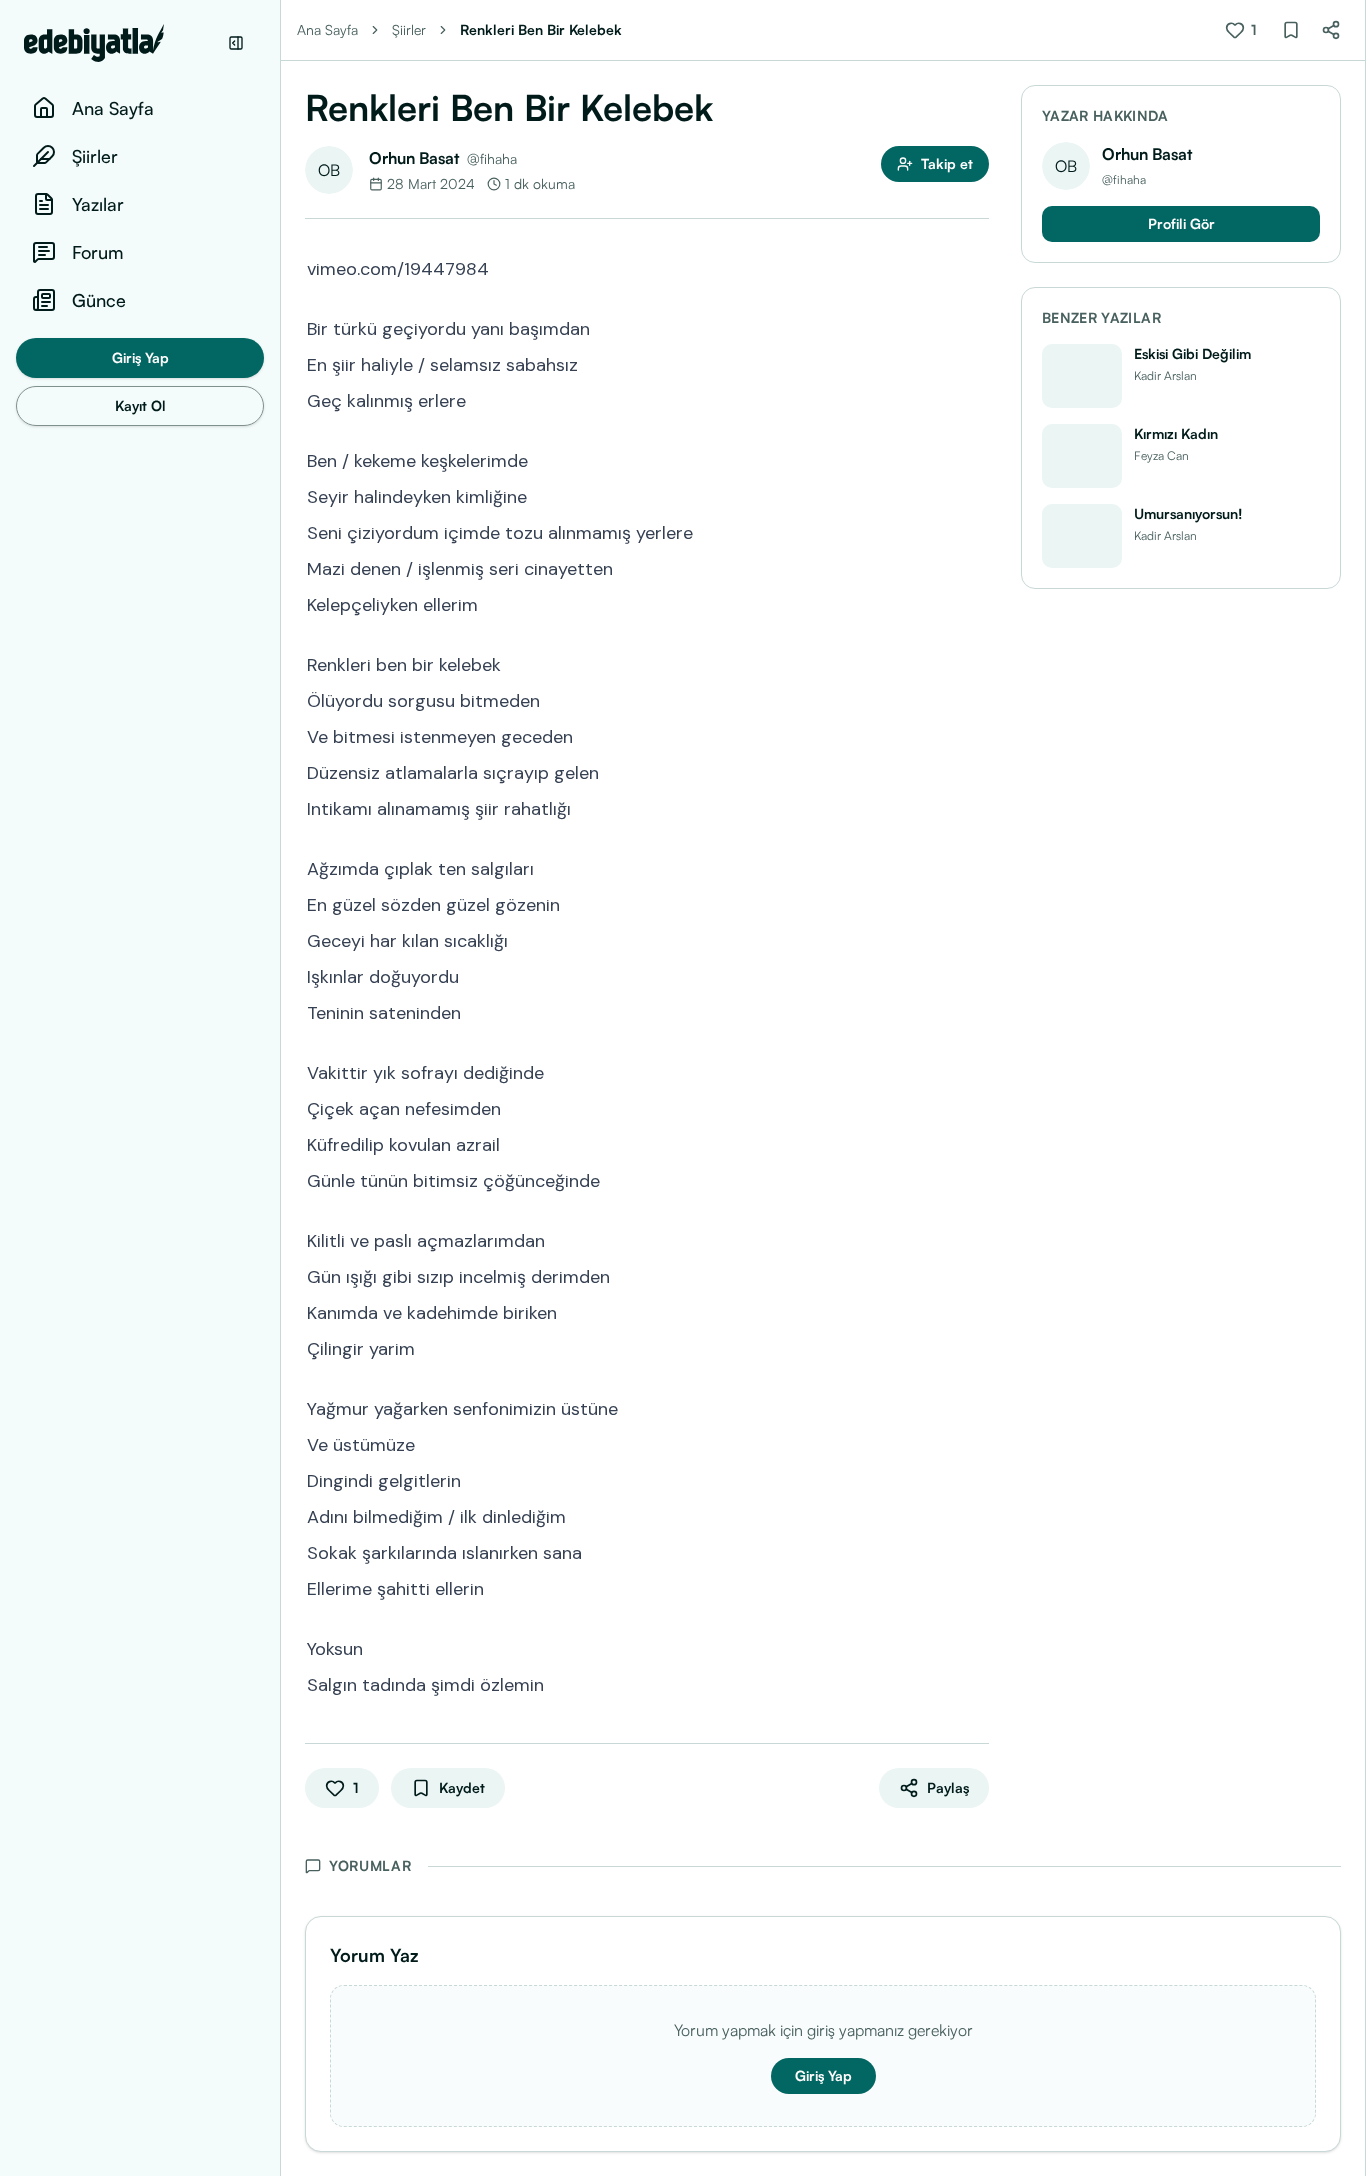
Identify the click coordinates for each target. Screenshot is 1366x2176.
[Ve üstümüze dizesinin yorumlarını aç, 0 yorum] (975, 1443)
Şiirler (409, 29)
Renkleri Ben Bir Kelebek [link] (541, 29)
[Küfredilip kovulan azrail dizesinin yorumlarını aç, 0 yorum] (975, 1143)
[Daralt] (236, 43)
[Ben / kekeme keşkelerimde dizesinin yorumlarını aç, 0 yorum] (975, 459)
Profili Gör (1181, 223)
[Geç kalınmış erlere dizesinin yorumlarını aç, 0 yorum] (975, 399)
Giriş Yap (140, 357)
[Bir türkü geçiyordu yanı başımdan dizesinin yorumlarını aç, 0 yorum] (975, 327)
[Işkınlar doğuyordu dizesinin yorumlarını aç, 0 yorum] (975, 975)
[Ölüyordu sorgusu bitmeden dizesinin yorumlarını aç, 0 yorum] (975, 699)
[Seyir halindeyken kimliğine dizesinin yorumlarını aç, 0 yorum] (975, 495)
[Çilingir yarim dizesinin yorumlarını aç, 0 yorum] (975, 1347)
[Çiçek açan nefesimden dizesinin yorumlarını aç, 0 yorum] (975, 1107)
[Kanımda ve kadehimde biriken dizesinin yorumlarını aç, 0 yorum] (975, 1311)
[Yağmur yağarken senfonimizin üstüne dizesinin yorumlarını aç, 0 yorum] (975, 1407)
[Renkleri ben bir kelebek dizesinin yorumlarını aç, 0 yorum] (975, 663)
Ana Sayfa (327, 29)
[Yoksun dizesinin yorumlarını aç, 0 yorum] (975, 1647)
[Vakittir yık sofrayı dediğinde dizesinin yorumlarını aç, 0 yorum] (975, 1071)
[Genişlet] (280, 1088)
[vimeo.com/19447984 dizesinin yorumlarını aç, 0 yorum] (975, 267)
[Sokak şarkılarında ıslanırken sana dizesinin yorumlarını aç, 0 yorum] (975, 1551)
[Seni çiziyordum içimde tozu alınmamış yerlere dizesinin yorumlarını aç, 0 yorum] (975, 531)
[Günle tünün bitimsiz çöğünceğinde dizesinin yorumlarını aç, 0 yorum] (975, 1179)
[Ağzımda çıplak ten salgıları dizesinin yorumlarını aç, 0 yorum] (975, 867)
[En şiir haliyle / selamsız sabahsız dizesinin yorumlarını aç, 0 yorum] (975, 363)
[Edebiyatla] (120, 43)
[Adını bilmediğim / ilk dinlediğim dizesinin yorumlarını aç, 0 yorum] (975, 1515)
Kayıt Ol (140, 405)
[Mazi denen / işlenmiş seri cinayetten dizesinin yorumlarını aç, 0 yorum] (975, 567)
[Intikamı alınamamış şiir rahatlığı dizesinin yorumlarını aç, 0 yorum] (975, 807)
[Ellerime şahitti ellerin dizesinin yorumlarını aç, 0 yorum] (975, 1587)
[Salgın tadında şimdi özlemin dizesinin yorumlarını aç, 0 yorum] (975, 1683)
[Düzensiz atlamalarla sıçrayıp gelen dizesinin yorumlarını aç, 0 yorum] (975, 771)
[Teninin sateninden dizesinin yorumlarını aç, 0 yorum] (975, 1011)
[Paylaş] (1331, 30)
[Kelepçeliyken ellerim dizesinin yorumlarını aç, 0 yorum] (975, 603)
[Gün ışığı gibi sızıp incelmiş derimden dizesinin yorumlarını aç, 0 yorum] (975, 1275)
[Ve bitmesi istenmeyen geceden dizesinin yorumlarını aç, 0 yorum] (975, 735)
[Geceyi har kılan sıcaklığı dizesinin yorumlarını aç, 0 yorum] (975, 939)
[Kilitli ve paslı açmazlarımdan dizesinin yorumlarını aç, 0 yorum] (975, 1239)
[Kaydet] (1291, 30)
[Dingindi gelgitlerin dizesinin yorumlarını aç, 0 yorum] (975, 1479)
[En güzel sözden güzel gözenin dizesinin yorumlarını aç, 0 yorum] (975, 903)
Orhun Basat (414, 158)
